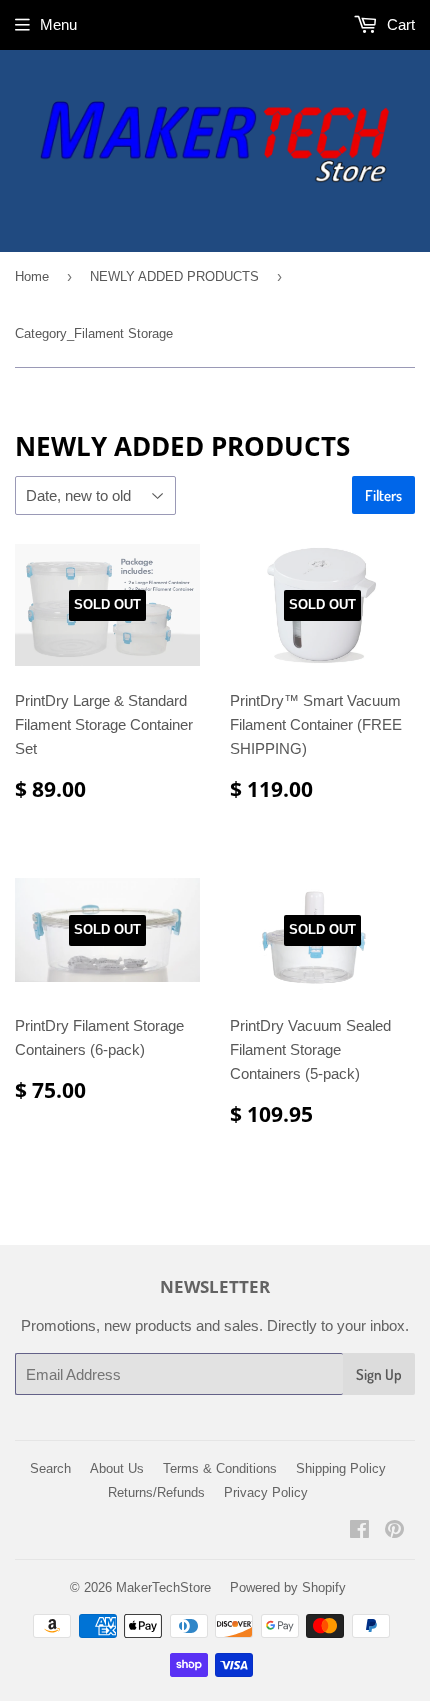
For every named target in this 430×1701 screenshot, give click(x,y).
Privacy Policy (266, 1492)
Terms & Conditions (220, 1468)
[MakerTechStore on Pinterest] (394, 1531)
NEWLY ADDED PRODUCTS (174, 276)
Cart (399, 24)
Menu (58, 24)
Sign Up (379, 1374)
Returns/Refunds (156, 1492)
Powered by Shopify (288, 1587)
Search (50, 1468)
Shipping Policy (341, 1468)
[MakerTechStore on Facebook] (359, 1531)
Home (32, 276)
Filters (383, 495)
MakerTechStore (163, 1587)
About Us (117, 1468)
